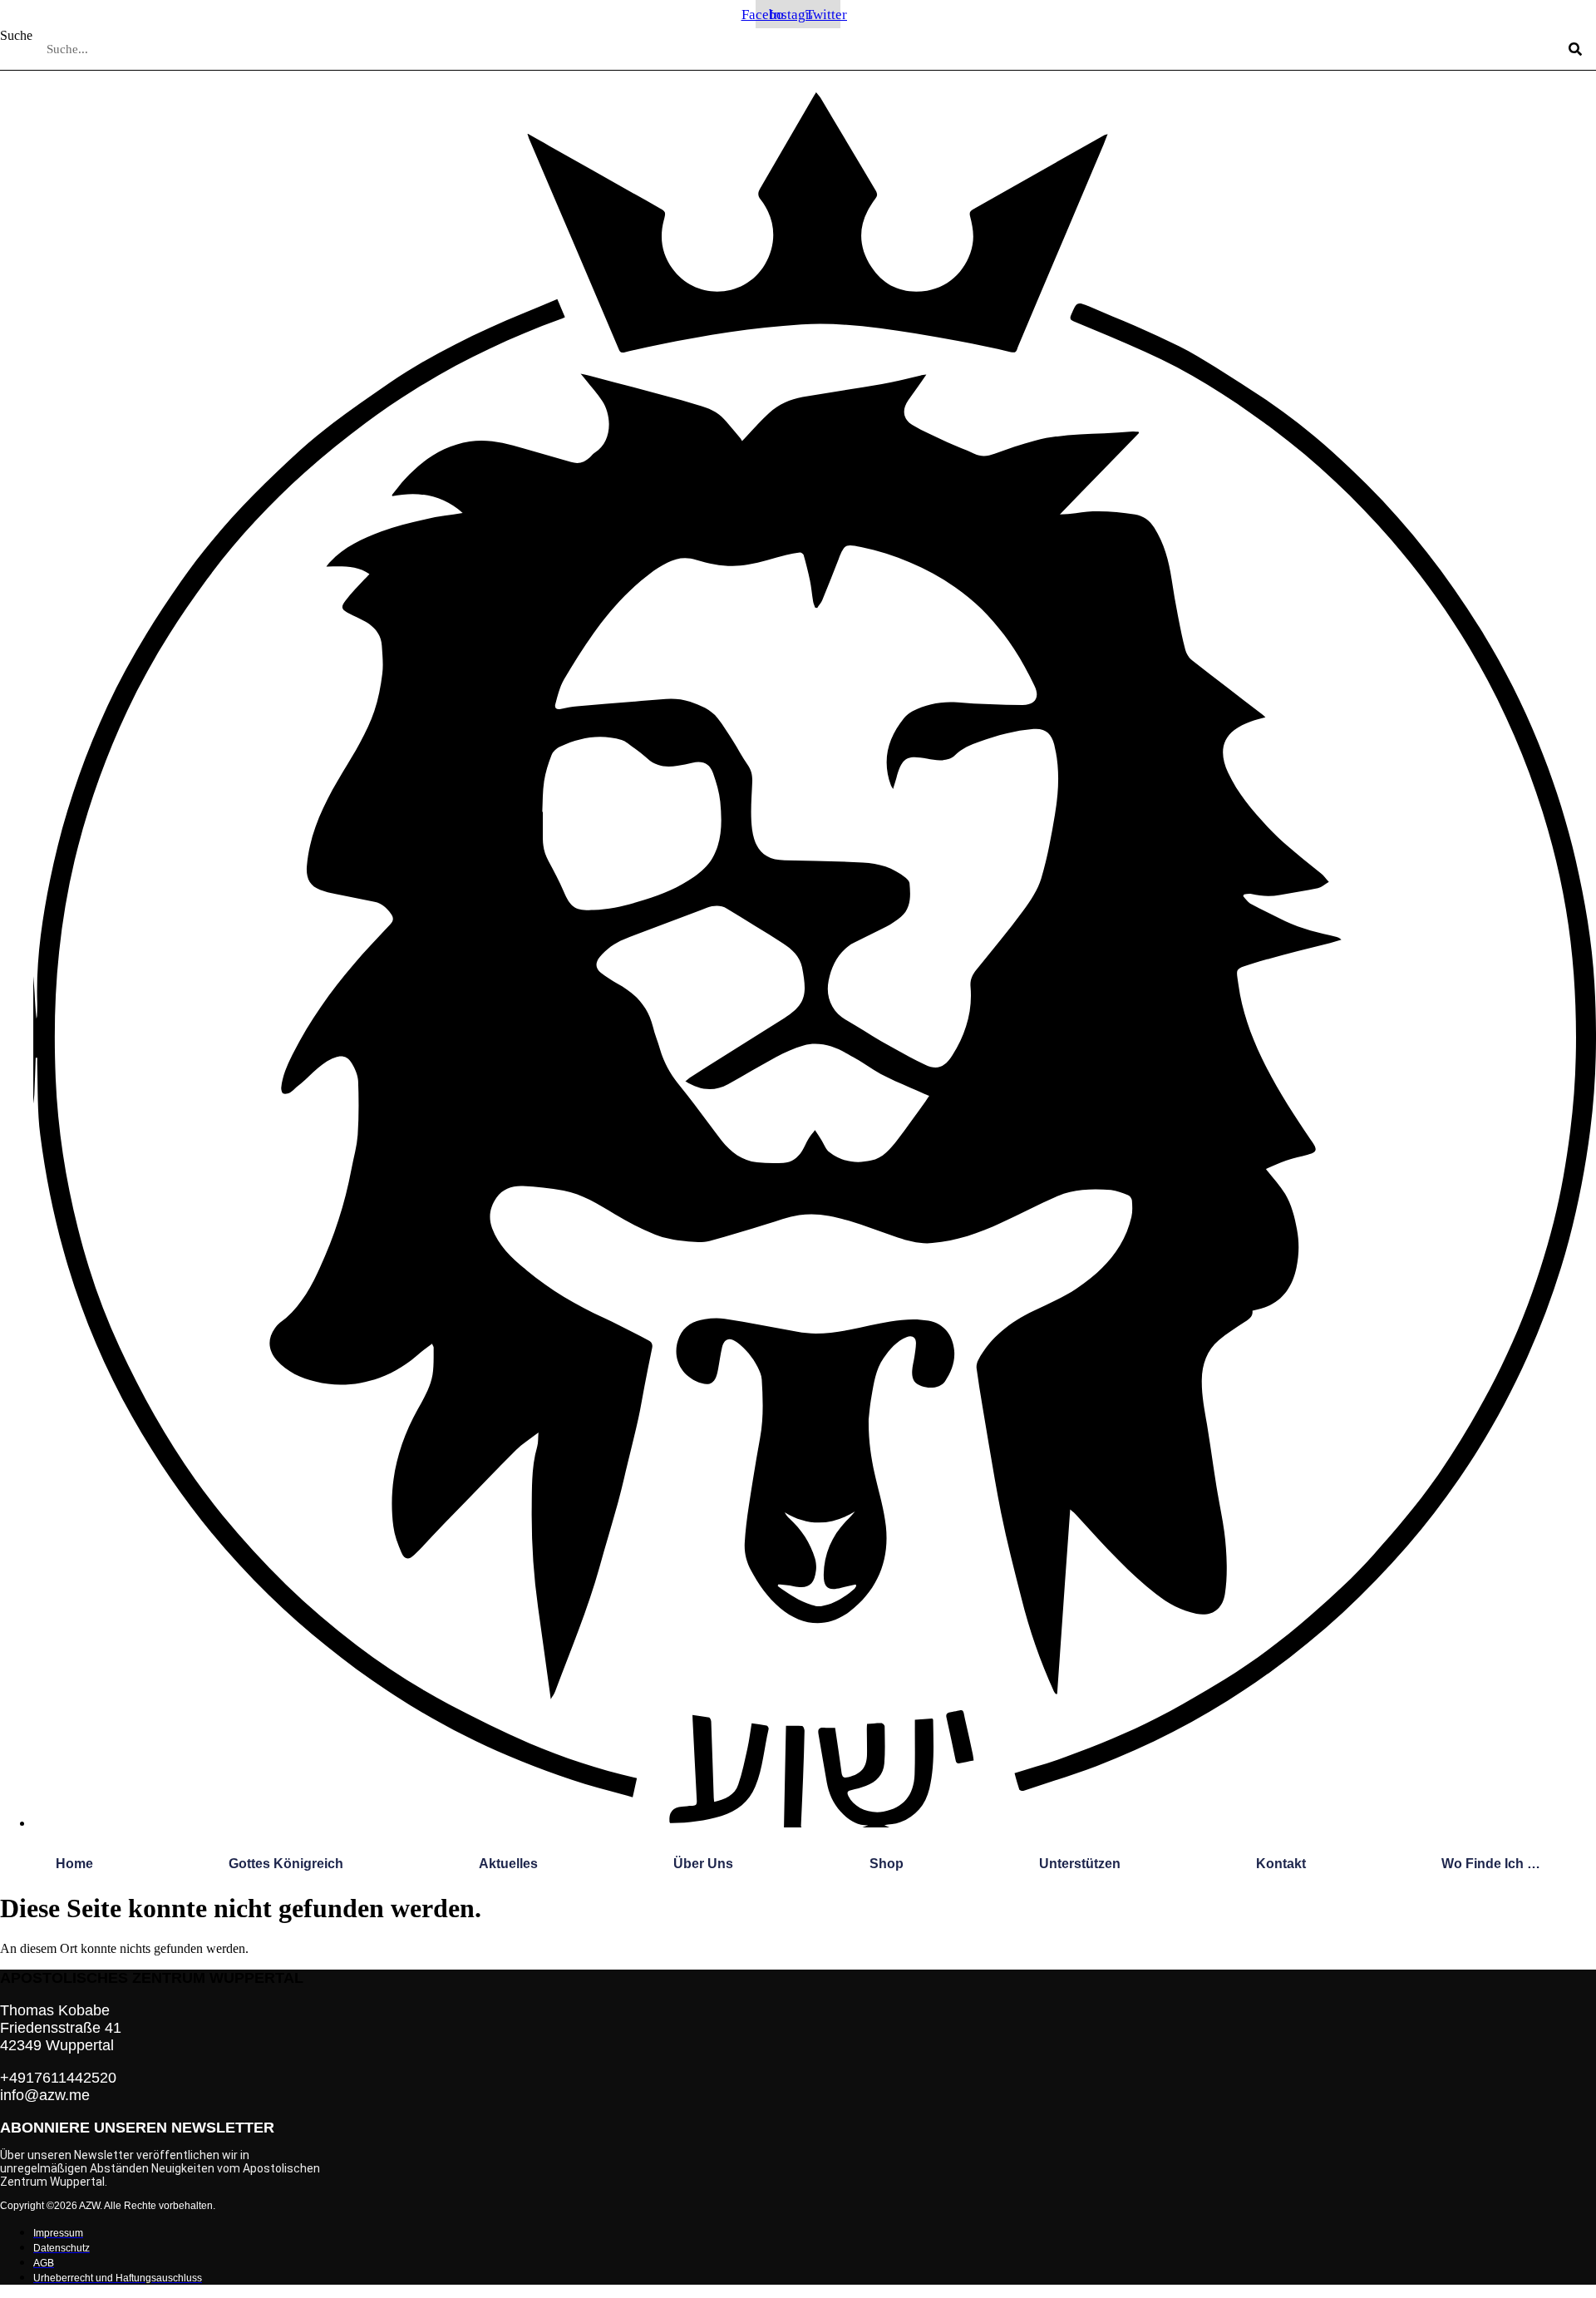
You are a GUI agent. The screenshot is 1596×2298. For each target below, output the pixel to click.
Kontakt (1281, 1864)
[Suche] (1575, 49)
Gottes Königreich (286, 1864)
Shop (887, 1864)
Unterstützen (1080, 1864)
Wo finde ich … (1491, 1864)
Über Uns (703, 1864)
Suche (16, 35)
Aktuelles (508, 1864)
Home (74, 1864)
